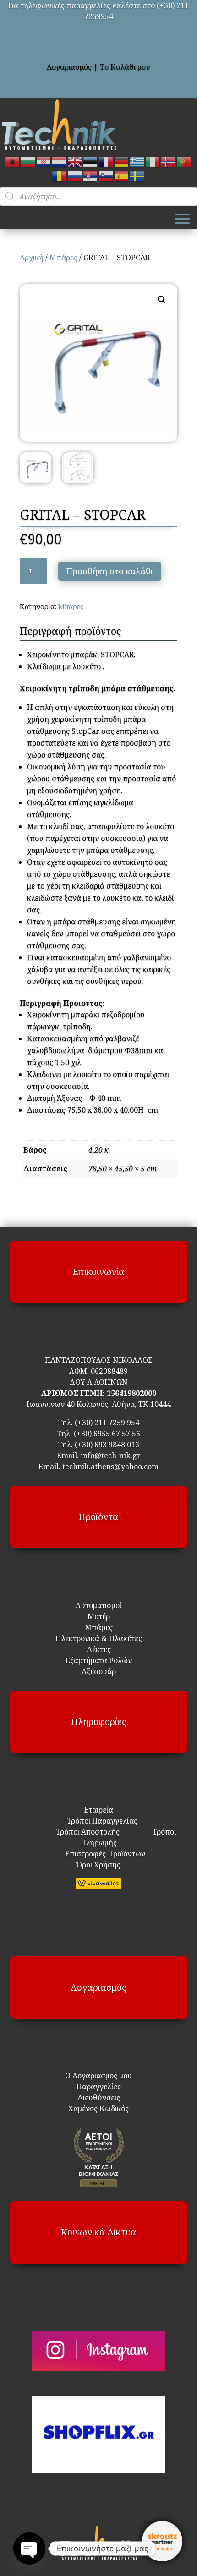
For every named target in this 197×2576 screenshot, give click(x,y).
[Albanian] (13, 161)
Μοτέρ (99, 1616)
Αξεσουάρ (99, 1671)
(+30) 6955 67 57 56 (107, 1434)
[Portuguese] (184, 161)
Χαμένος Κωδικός (98, 2109)
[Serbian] (91, 176)
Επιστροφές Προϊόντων (99, 1854)
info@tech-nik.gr (111, 1456)
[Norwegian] (169, 161)
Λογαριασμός (69, 67)
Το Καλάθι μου (125, 67)
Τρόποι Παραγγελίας (98, 1821)
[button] (162, 300)
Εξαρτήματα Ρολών (99, 1660)
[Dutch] (60, 161)
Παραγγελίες (99, 2087)
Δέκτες (99, 1649)
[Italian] (153, 161)
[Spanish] (122, 176)
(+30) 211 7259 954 (107, 1423)
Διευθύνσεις (99, 2098)
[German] (122, 161)
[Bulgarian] (28, 161)
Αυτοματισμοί (99, 1605)
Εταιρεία (99, 1810)
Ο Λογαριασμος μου (98, 2076)
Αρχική (32, 258)
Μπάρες (63, 258)
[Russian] (75, 176)
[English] (75, 161)
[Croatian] (44, 161)
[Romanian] (60, 176)
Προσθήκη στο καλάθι (110, 571)
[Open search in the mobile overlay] (98, 197)
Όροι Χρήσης (98, 1865)
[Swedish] (137, 176)
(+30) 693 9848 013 (107, 1445)
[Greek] (137, 161)
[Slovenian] (106, 176)
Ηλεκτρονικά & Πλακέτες (99, 1638)
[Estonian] (91, 161)
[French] (106, 161)
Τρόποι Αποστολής (82, 1832)
